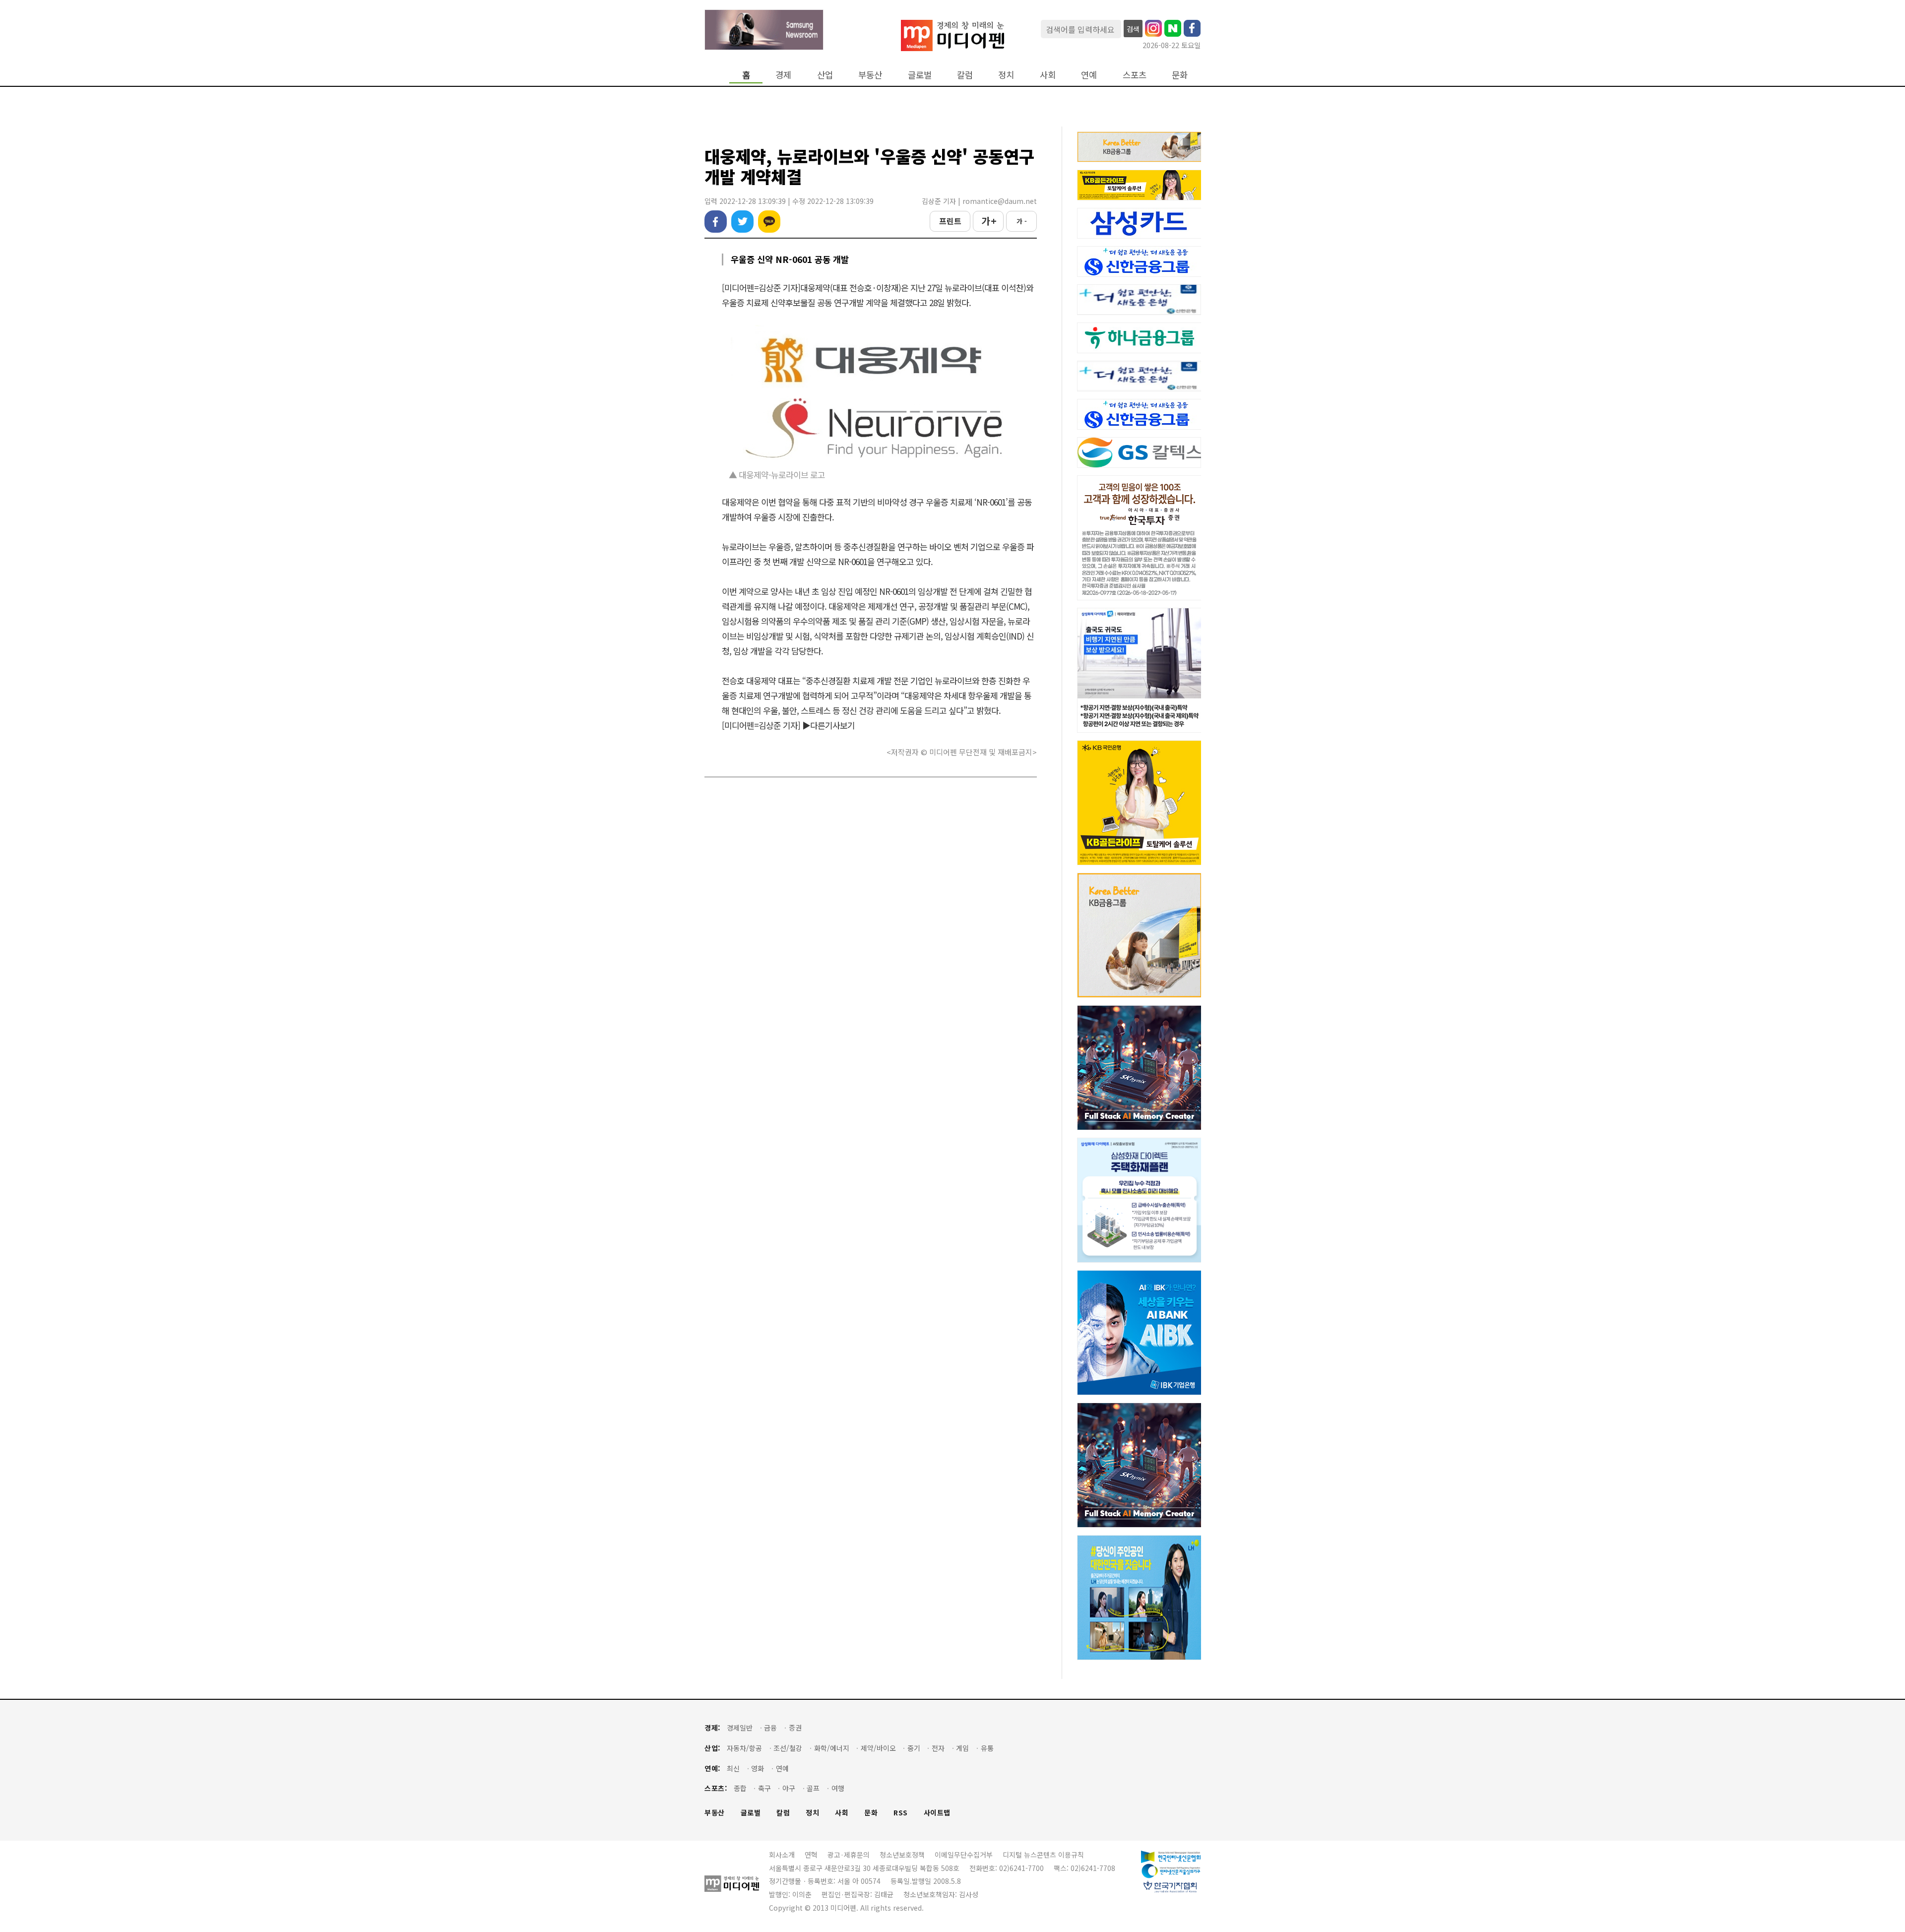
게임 (962, 1748)
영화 (758, 1769)
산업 (825, 75)
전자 (938, 1748)
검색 (1133, 29)
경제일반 (740, 1728)
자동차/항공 (744, 1748)
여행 (838, 1788)
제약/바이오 (878, 1748)
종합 (740, 1788)
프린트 (950, 221)
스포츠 (1135, 75)
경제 (783, 75)
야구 (789, 1788)
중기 (914, 1748)
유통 (987, 1748)
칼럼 (965, 75)
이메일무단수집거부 (964, 1855)
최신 (733, 1769)
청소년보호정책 (902, 1855)
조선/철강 (788, 1748)
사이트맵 (937, 1813)
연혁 (811, 1855)
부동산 (870, 75)
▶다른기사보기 (828, 725)
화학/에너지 (832, 1748)
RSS (901, 1813)
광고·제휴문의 (849, 1855)
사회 (1048, 75)
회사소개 (782, 1855)
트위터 (742, 222)
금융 (770, 1728)
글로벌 (920, 75)
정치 (1006, 75)
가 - (1022, 221)
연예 (1089, 75)
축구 (764, 1788)
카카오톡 (769, 222)
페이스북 (716, 222)
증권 (795, 1728)
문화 (1180, 75)
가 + (988, 221)
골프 (813, 1788)
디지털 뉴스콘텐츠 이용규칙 (1043, 1855)
